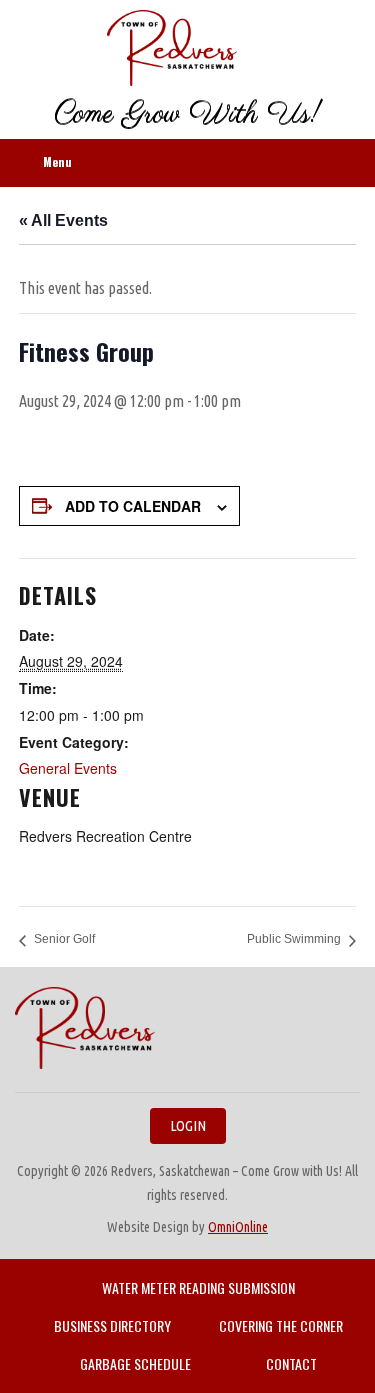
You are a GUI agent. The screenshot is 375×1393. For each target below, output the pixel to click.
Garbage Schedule (135, 1363)
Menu (57, 161)
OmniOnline (238, 1227)
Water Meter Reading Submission (198, 1287)
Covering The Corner (281, 1325)
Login (188, 1125)
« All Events (63, 220)
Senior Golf (64, 939)
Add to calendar (133, 506)
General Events (68, 768)
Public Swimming (294, 939)
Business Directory (112, 1325)
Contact (291, 1363)
